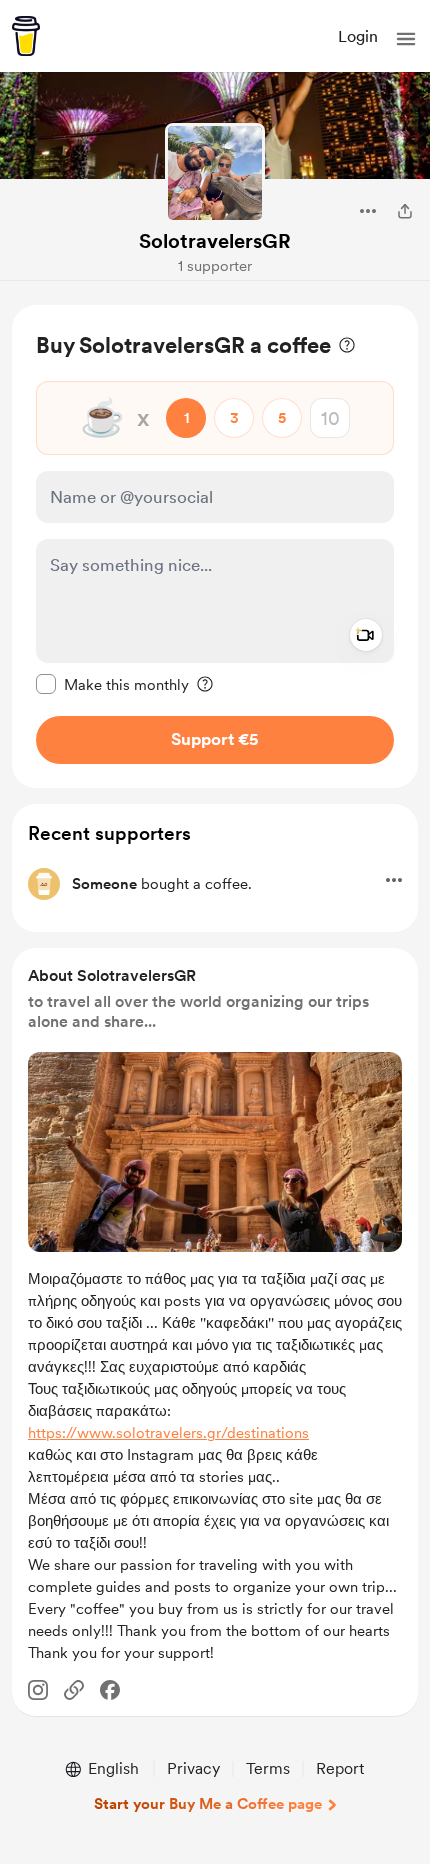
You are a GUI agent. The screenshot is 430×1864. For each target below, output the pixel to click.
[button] (406, 39)
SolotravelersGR (215, 241)
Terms (268, 1768)
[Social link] (74, 1690)
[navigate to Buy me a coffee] (26, 36)
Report (340, 1768)
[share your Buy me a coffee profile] (405, 211)
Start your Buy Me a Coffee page (208, 1804)
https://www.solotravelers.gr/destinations (168, 1433)
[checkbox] (112, 684)
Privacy (193, 1768)
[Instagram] (38, 1690)
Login (358, 36)
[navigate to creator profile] (215, 173)
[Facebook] (110, 1690)
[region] (215, 546)
